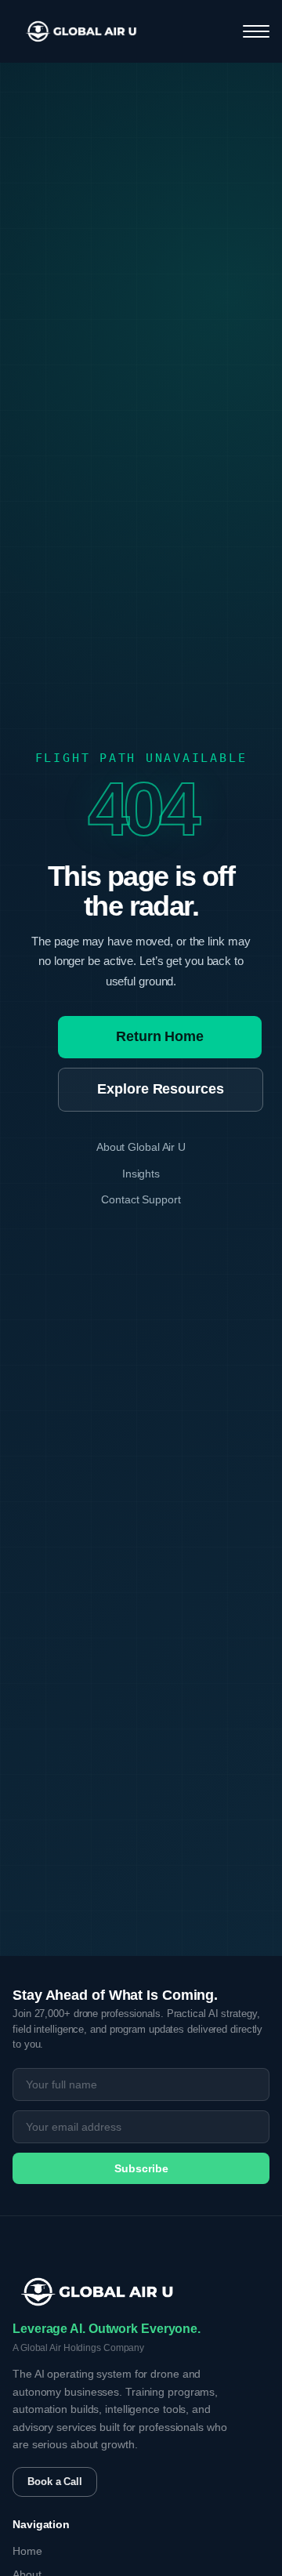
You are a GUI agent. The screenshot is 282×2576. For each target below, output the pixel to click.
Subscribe (141, 2168)
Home (27, 2551)
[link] (81, 31)
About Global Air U (141, 1147)
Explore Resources (160, 1089)
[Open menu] (256, 31)
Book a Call (55, 2482)
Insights (141, 1174)
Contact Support (141, 1199)
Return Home (160, 1036)
